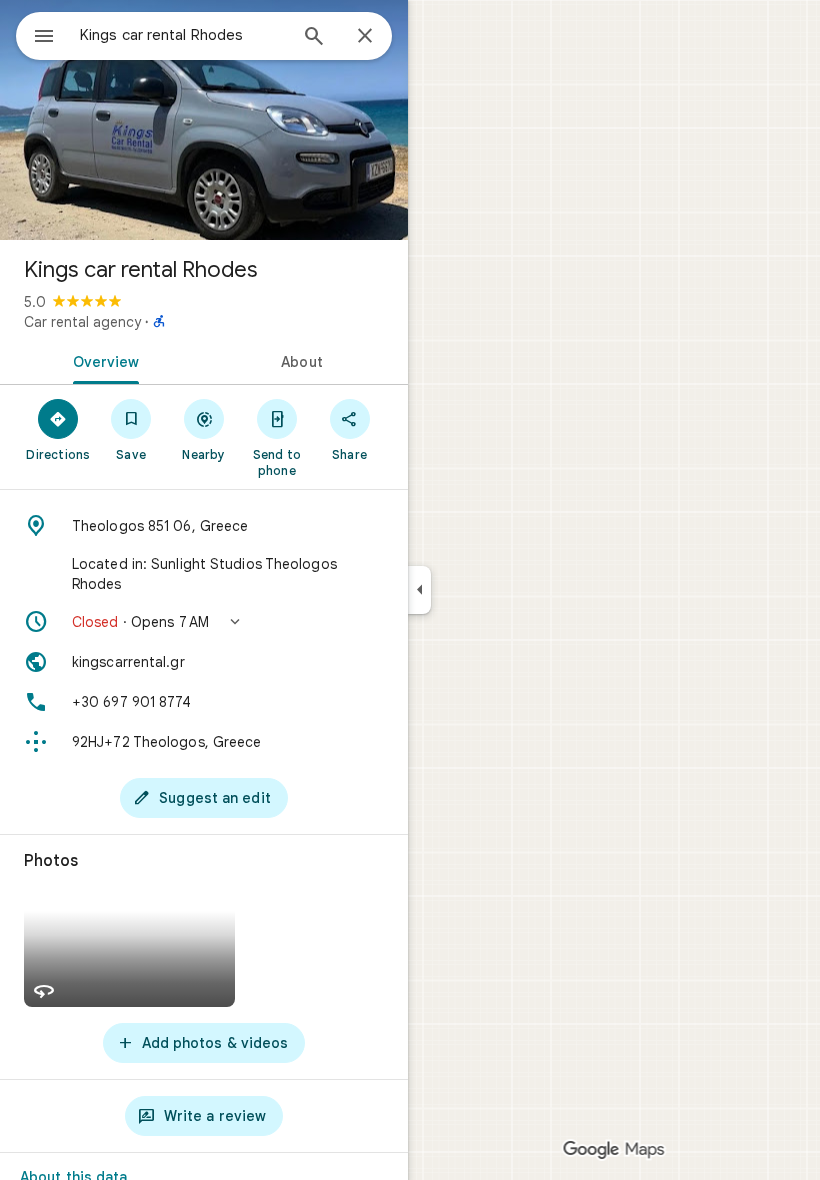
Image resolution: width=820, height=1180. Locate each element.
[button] (204, 622)
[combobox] (183, 35)
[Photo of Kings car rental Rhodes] (204, 120)
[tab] (102, 360)
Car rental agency (82, 322)
